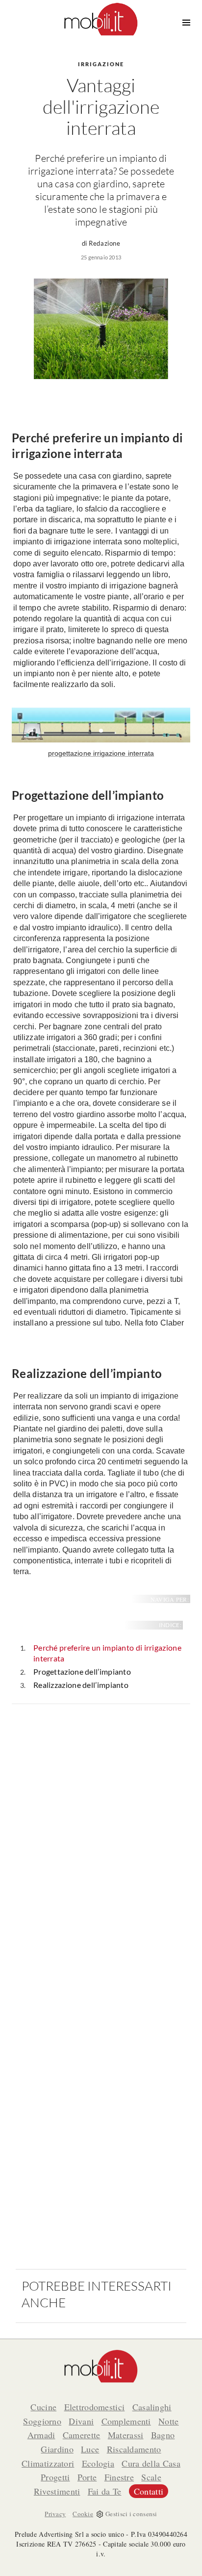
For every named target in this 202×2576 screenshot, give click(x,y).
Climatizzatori (48, 2463)
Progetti (55, 2477)
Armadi (41, 2435)
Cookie (83, 2514)
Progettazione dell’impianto (82, 1671)
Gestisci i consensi (131, 2514)
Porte (87, 2477)
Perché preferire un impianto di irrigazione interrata (107, 1653)
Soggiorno (42, 2421)
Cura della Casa (151, 2463)
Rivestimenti (57, 2491)
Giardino (57, 2449)
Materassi (126, 2435)
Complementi (126, 2421)
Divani (81, 2421)
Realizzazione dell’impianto (81, 1685)
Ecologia (98, 2463)
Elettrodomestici (95, 2407)
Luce (90, 2449)
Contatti (149, 2491)
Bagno (163, 2435)
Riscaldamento (134, 2449)
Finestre (119, 2477)
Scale (151, 2477)
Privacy (55, 2514)
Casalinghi (152, 2407)
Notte (169, 2421)
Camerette (82, 2435)
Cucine (43, 2407)
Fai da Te (105, 2491)
